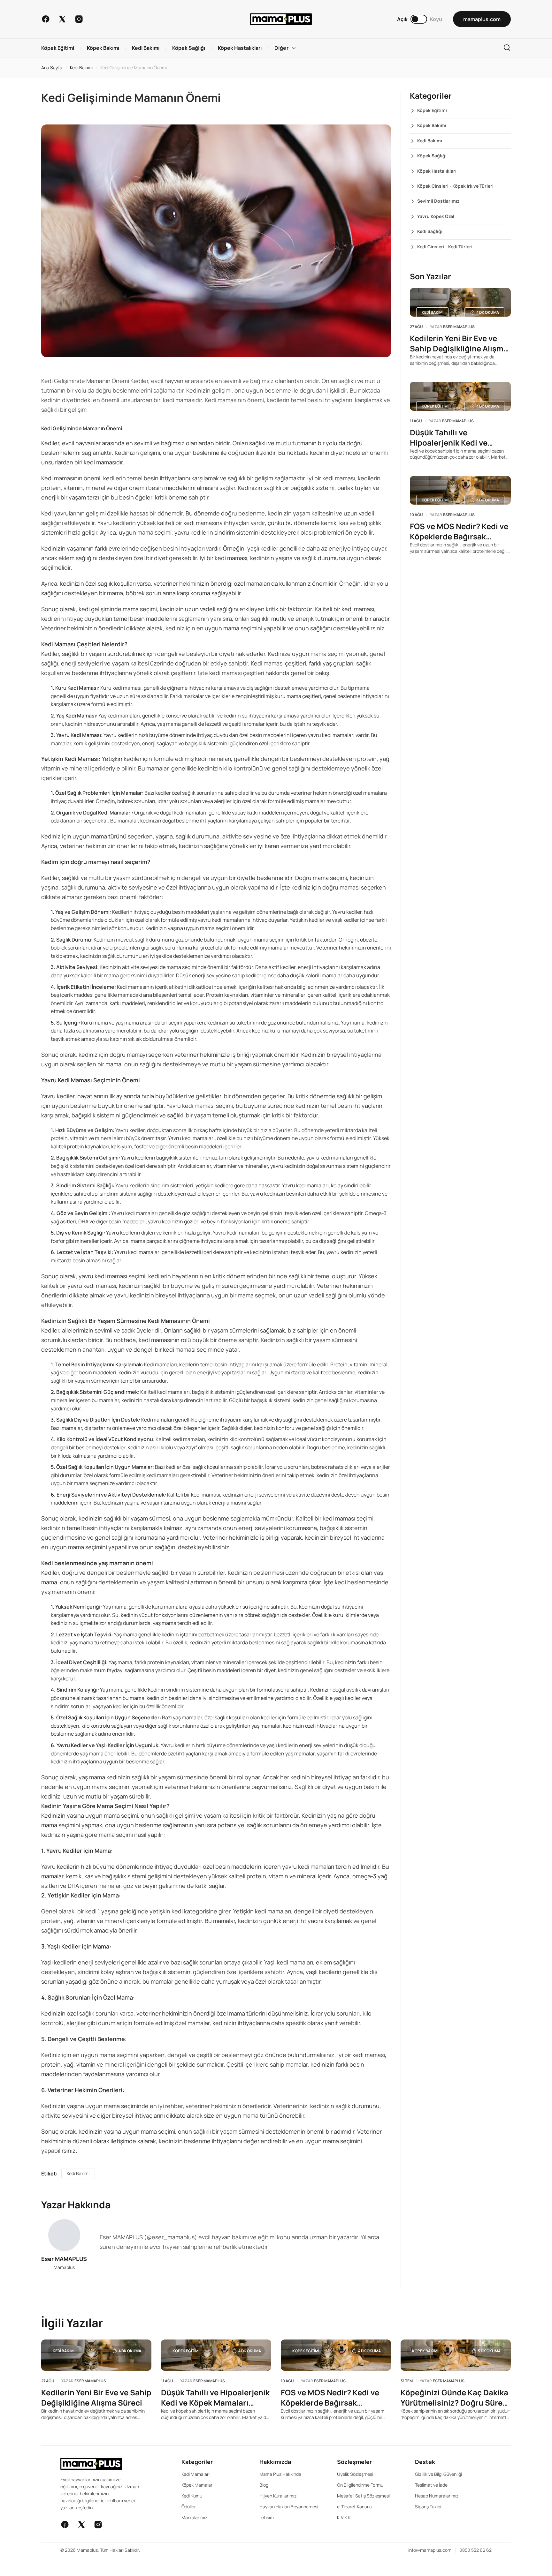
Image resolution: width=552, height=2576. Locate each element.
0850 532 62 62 (475, 2550)
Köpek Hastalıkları (437, 171)
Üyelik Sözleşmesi (355, 2474)
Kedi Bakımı (81, 68)
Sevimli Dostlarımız (438, 201)
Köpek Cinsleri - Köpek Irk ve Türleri (455, 186)
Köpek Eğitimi (432, 110)
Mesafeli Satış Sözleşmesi (363, 2496)
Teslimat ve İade (431, 2485)
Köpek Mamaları (197, 2485)
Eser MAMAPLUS (64, 2259)
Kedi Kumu (192, 2496)
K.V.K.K (344, 2517)
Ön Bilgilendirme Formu (360, 2485)
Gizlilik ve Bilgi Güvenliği (438, 2474)
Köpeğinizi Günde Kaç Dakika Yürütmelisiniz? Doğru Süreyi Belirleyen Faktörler (455, 2398)
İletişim (267, 2517)
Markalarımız (194, 2517)
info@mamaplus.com (430, 2550)
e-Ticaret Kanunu (355, 2507)
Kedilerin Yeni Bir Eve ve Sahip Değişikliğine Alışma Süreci (459, 343)
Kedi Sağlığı (430, 231)
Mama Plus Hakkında (280, 2474)
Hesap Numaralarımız (437, 2496)
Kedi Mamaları (195, 2474)
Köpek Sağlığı (432, 156)
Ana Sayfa (52, 68)
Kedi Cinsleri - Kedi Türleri (445, 247)
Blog (264, 2485)
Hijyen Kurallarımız (278, 2496)
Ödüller (189, 2507)
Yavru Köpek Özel (436, 216)
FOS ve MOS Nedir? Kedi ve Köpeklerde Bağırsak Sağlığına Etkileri (459, 531)
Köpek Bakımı (432, 125)
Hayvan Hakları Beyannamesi (289, 2507)
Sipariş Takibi (428, 2507)
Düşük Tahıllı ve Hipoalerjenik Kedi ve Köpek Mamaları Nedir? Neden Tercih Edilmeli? (452, 438)
